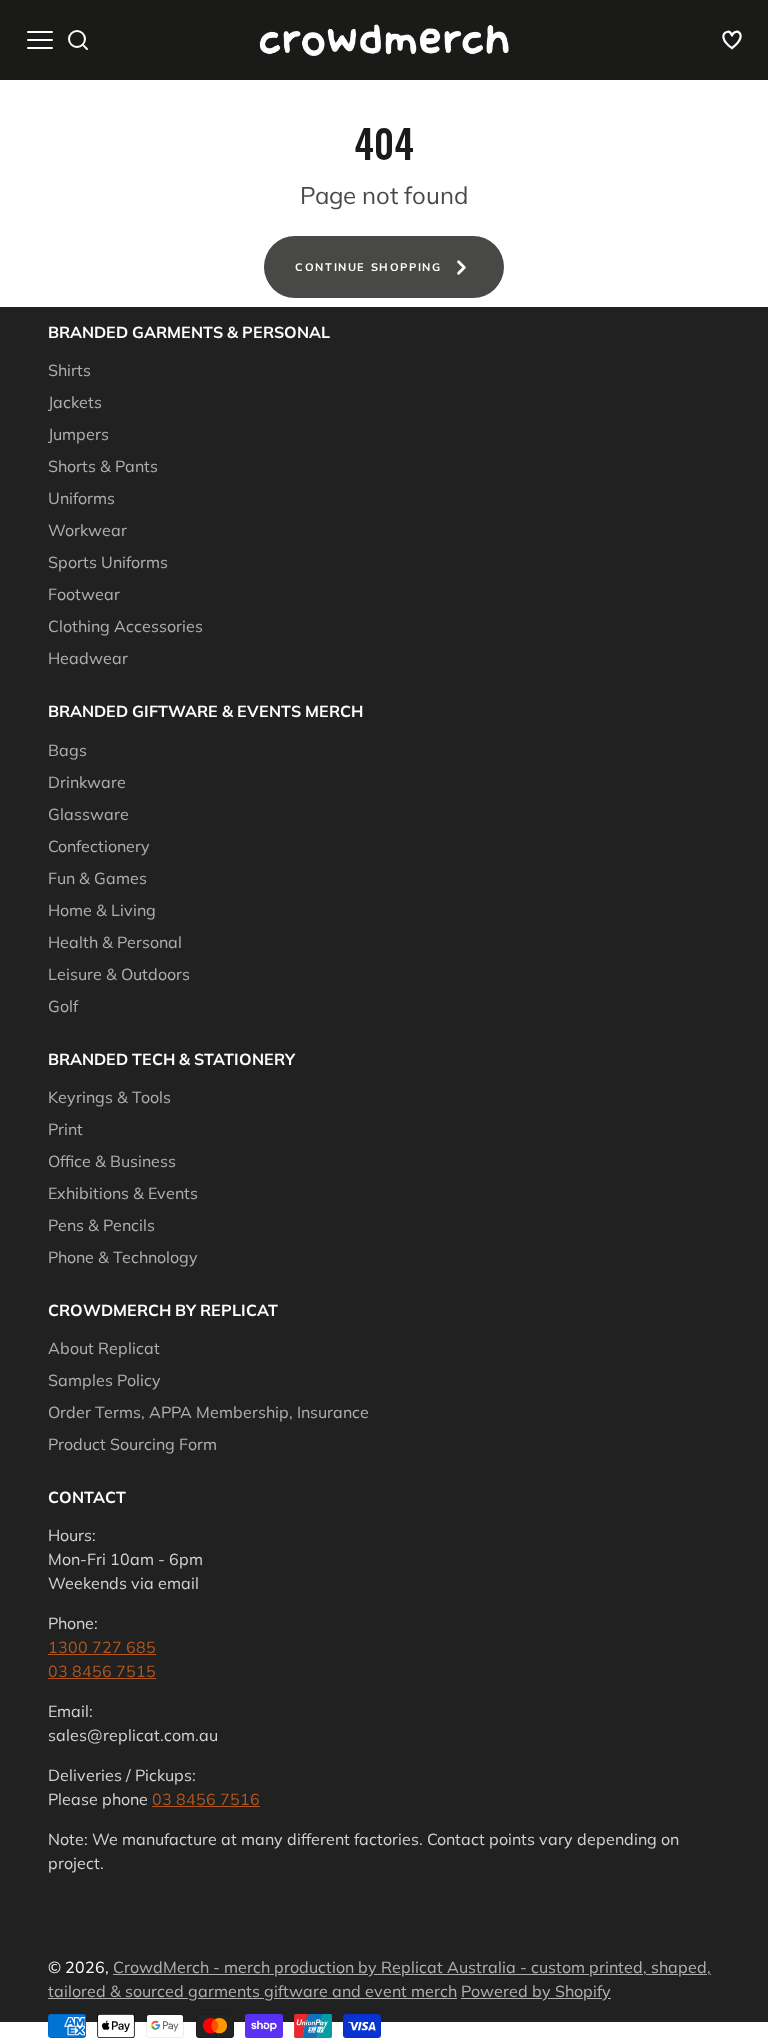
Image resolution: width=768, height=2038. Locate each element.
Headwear (88, 658)
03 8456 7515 (102, 1671)
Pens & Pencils (101, 1225)
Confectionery (99, 846)
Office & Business (112, 1161)
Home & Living (102, 910)
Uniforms (81, 498)
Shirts (69, 370)
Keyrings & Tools (109, 1097)
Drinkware (87, 782)
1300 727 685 (102, 1647)
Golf (63, 1006)
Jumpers (78, 434)
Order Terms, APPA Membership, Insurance (208, 1412)
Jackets (75, 402)
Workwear (87, 530)
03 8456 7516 (206, 1799)
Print (65, 1129)
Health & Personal (115, 942)
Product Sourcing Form (132, 1444)
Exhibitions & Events (123, 1193)
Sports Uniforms (108, 562)
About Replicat (104, 1348)
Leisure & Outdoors (119, 974)
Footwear (84, 594)
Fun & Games (97, 878)
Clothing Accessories (125, 626)
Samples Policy (104, 1380)
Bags (67, 750)
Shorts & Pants (103, 466)
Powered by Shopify (536, 1991)
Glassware (88, 814)
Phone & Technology (123, 1257)
